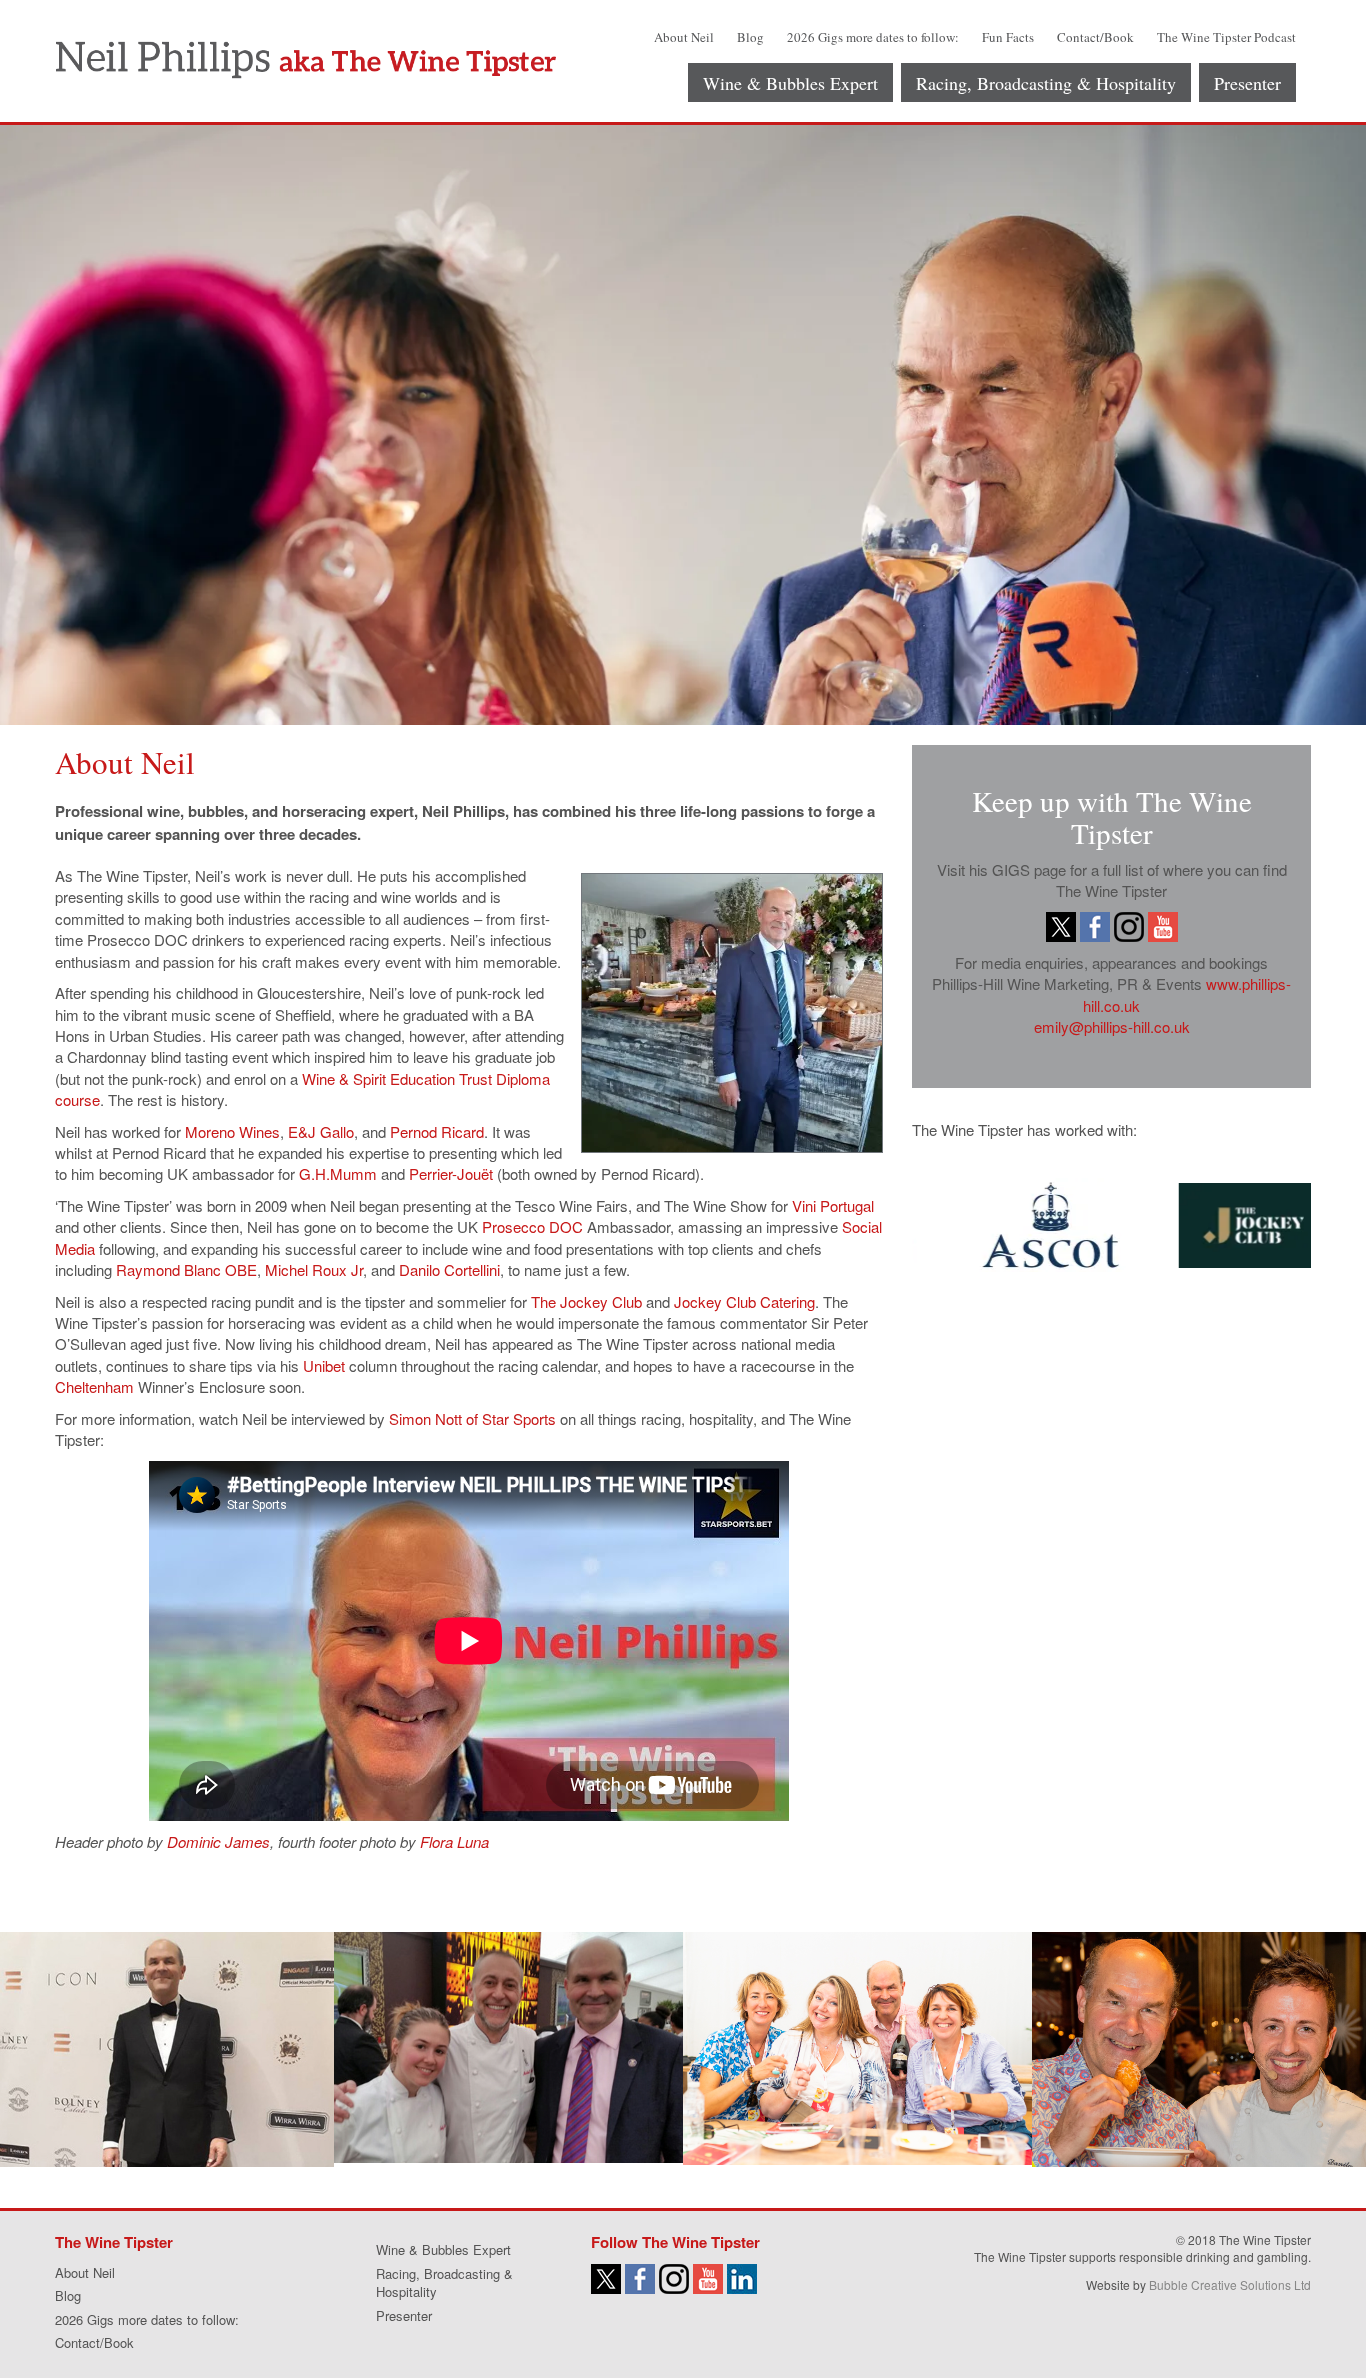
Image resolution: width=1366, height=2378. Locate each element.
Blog (750, 37)
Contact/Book (1095, 37)
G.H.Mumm (338, 1173)
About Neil (684, 37)
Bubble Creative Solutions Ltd (1230, 2284)
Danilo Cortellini (449, 1269)
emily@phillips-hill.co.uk (1112, 1026)
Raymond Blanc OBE (186, 1269)
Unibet (324, 1365)
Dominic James (216, 1841)
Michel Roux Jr (314, 1269)
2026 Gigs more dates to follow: (873, 37)
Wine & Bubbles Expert (790, 83)
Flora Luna (452, 1841)
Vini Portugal (833, 1205)
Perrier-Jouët (451, 1173)
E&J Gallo (321, 1131)
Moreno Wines (232, 1131)
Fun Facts (1008, 37)
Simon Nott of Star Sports (472, 1418)
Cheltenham (94, 1386)
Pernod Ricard (437, 1131)
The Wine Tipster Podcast (1226, 37)
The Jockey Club (586, 1301)
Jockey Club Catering (744, 1301)
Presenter (1247, 83)
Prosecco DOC (532, 1226)
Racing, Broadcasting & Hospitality (1046, 83)
